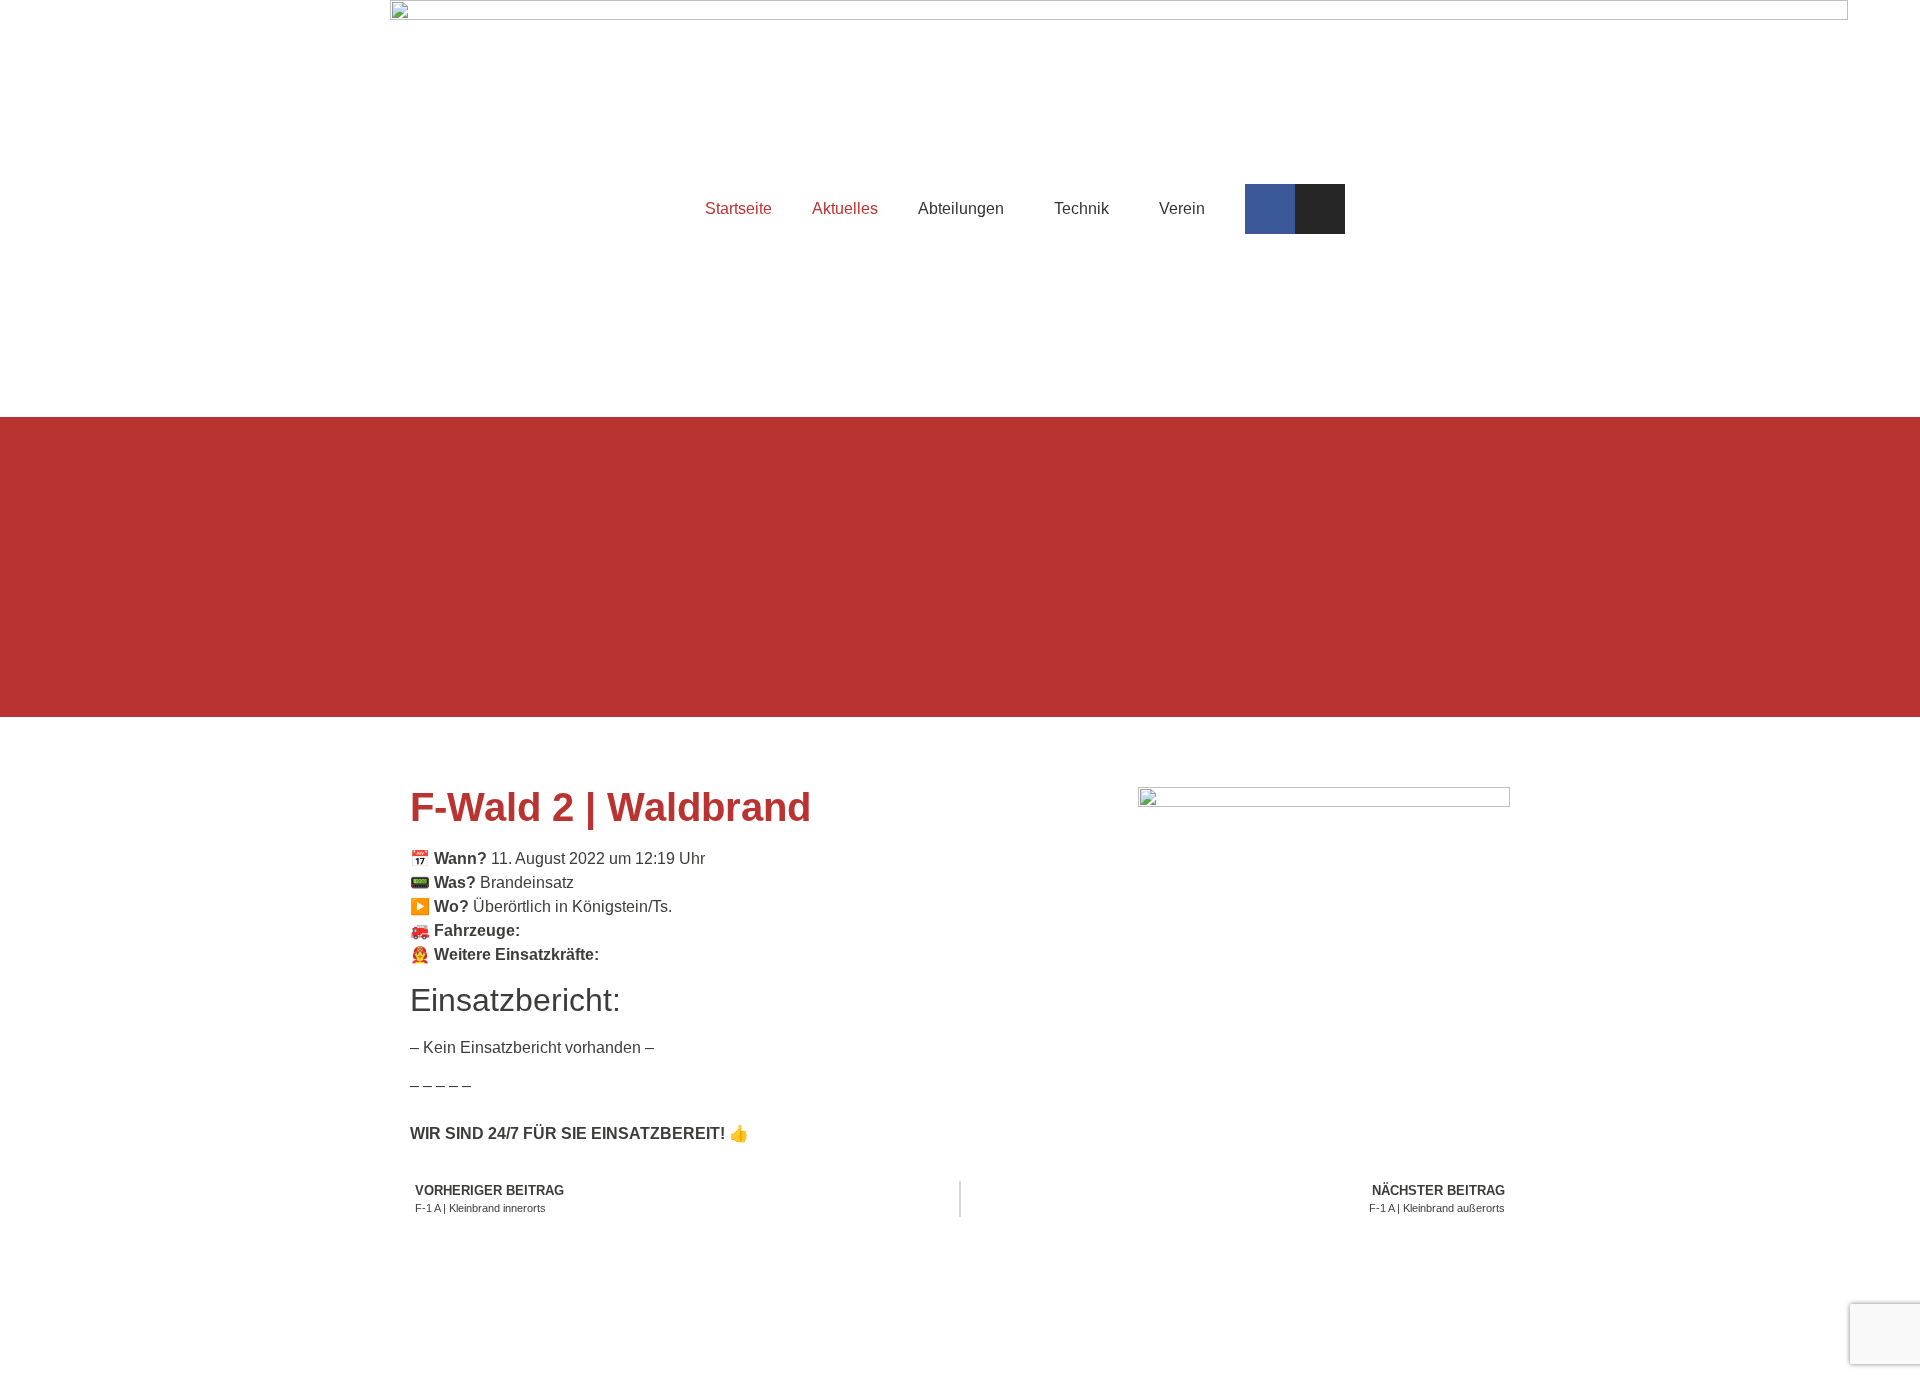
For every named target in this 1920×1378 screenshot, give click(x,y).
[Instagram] (1320, 209)
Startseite (738, 208)
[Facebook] (1270, 209)
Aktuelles (845, 208)
